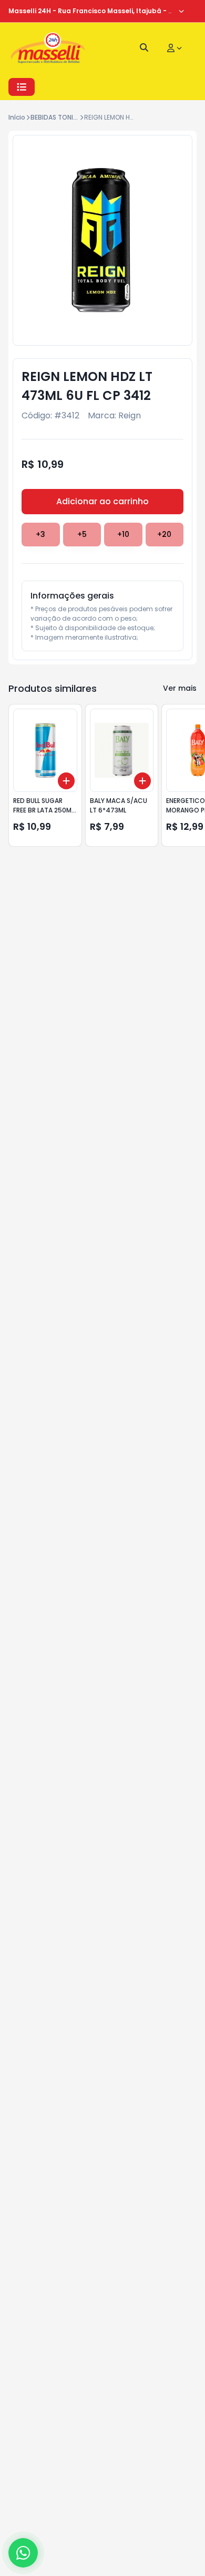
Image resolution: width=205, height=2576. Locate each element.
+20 (164, 534)
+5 (82, 534)
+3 (40, 534)
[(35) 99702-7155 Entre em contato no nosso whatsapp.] (23, 2553)
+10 (123, 534)
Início (17, 117)
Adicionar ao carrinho (102, 501)
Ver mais (180, 688)
